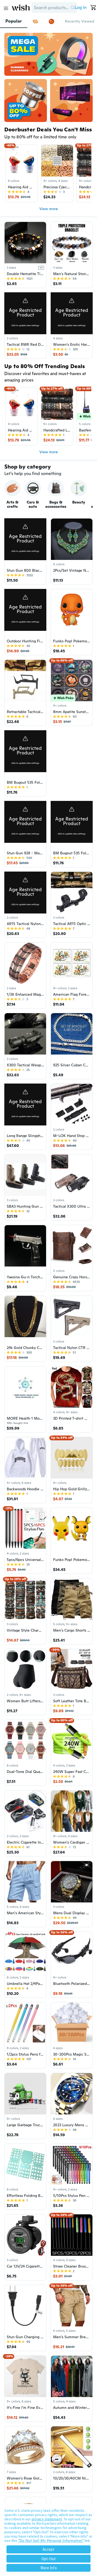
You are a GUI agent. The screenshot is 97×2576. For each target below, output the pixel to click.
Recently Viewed (79, 21)
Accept (48, 2549)
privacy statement (47, 2519)
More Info (49, 2568)
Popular (14, 21)
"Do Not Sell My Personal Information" (51, 2541)
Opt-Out (49, 2559)
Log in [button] (81, 7)
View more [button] (49, 209)
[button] (73, 8)
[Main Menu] (6, 8)
